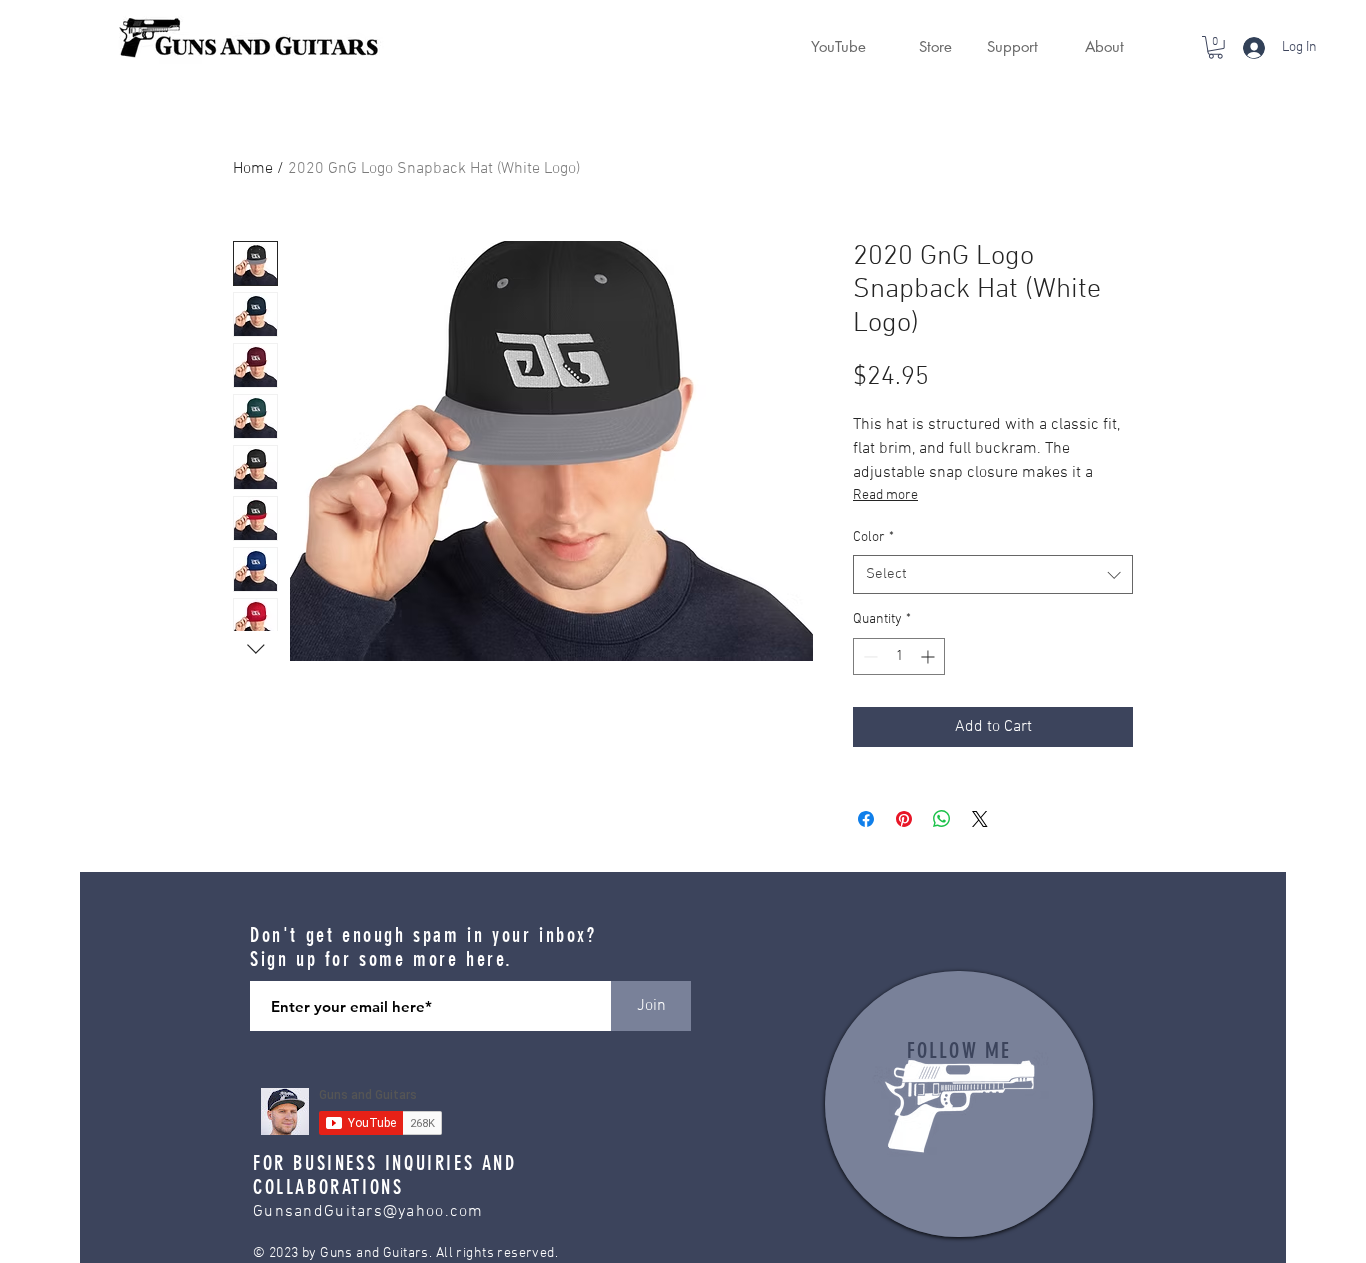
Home (253, 169)
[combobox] (993, 574)
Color (873, 537)
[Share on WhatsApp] (942, 819)
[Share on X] (980, 819)
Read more (885, 495)
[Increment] (929, 656)
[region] (959, 1104)
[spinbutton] (899, 656)
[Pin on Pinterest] (904, 819)
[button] (924, 47)
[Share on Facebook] (866, 819)
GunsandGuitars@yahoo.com (368, 1212)
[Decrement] (868, 656)
